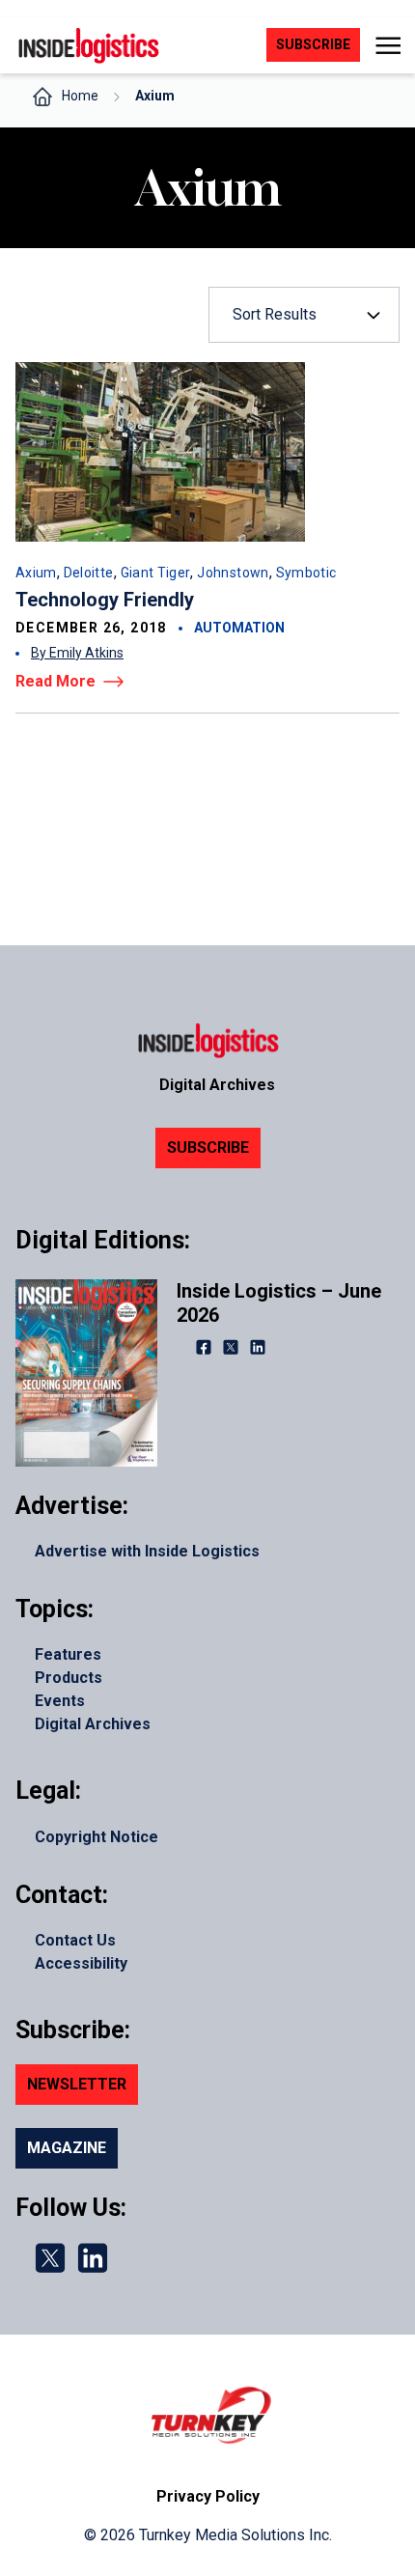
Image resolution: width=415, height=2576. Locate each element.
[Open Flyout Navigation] (387, 45)
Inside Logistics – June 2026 (279, 1303)
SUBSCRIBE (208, 1148)
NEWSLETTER (77, 2084)
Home (80, 96)
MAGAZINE (67, 2148)
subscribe (313, 44)
